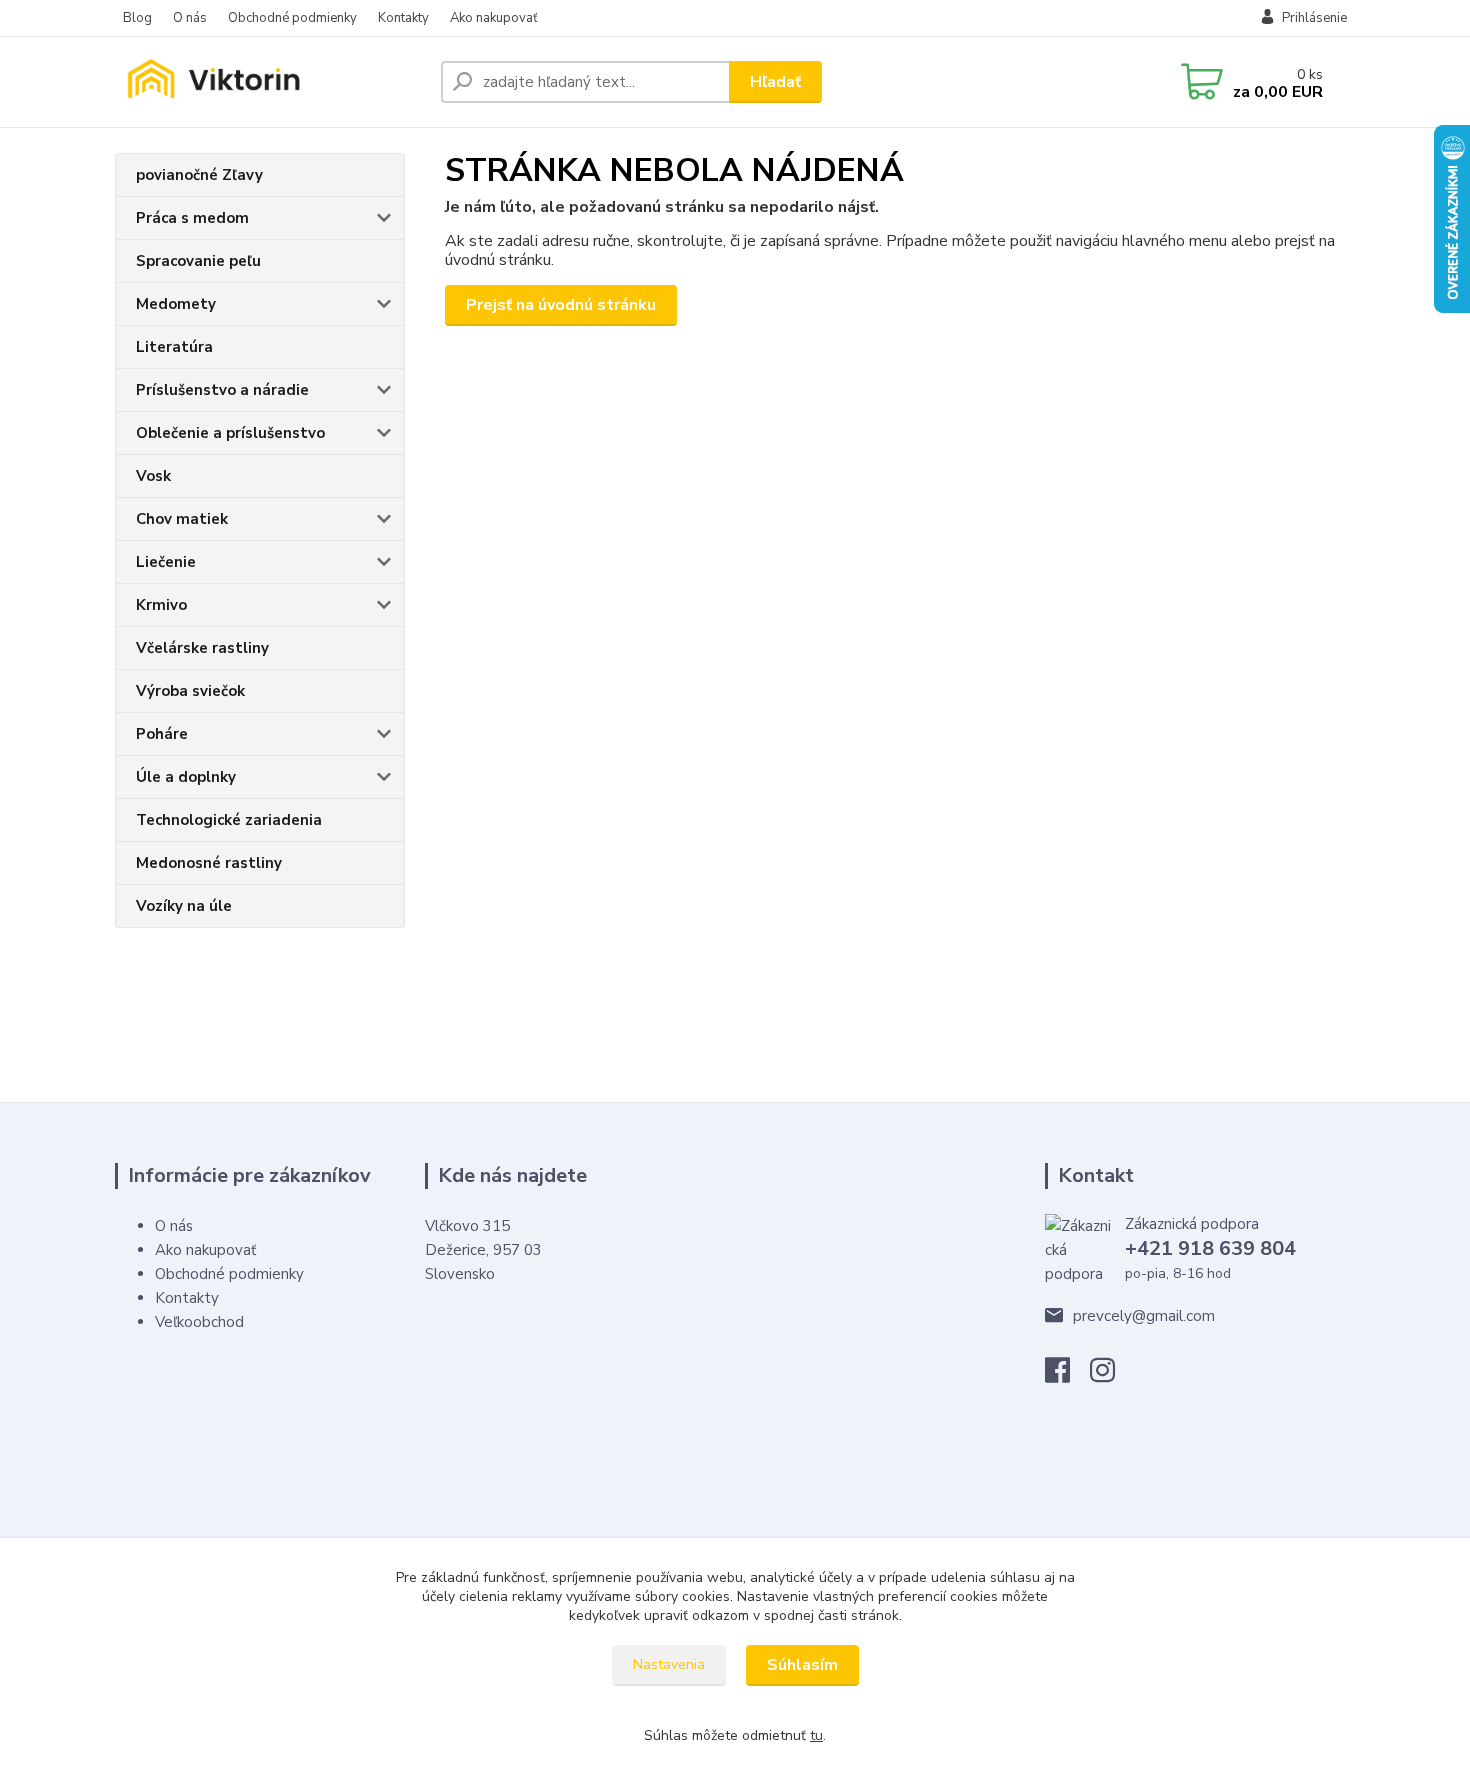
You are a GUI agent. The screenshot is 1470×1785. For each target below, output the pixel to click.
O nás (190, 18)
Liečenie (166, 562)
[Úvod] (270, 82)
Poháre (162, 734)
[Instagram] (1112, 1376)
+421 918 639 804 (1210, 1248)
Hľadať (775, 82)
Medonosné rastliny (209, 863)
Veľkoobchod (199, 1322)
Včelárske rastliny (202, 648)
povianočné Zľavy (199, 175)
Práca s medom (192, 218)
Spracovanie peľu (198, 261)
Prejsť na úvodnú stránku (561, 305)
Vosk (153, 476)
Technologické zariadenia (229, 820)
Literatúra (174, 347)
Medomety (176, 304)
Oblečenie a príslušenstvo (230, 433)
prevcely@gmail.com (1144, 1316)
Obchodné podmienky (292, 18)
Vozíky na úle (184, 906)
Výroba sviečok (190, 691)
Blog (137, 18)
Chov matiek (182, 519)
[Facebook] (1067, 1376)
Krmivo (161, 605)
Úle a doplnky (186, 777)
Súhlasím (802, 1665)
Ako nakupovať (494, 18)
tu (816, 1735)
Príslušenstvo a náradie (222, 390)
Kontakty (403, 18)
